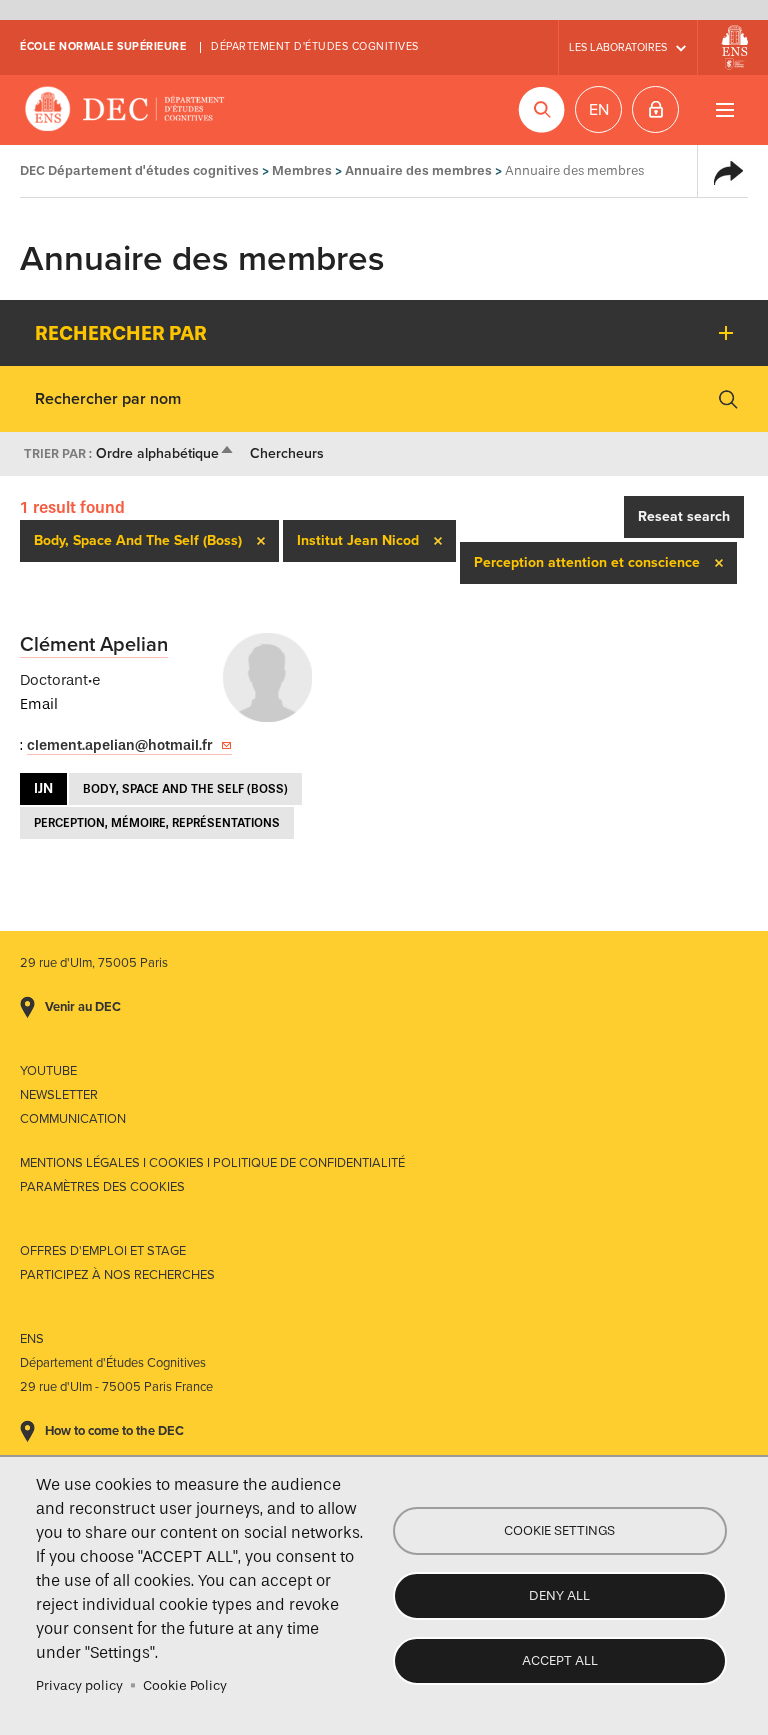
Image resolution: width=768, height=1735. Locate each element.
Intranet (655, 109)
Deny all (559, 1595)
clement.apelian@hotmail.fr (119, 745)
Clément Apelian (94, 645)
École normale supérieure (103, 46)
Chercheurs (287, 453)
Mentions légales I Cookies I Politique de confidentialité (212, 1163)
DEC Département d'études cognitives (125, 110)
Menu (724, 109)
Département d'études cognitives (315, 46)
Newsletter (59, 1095)
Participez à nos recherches (117, 1275)
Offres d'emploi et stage (103, 1251)
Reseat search (684, 516)
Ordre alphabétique (165, 453)
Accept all (560, 1660)
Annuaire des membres (418, 170)
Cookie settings (559, 1530)
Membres (302, 170)
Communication (73, 1119)
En (599, 110)
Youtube (48, 1071)
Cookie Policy (185, 1685)
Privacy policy (79, 1685)
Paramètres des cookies (102, 1187)
